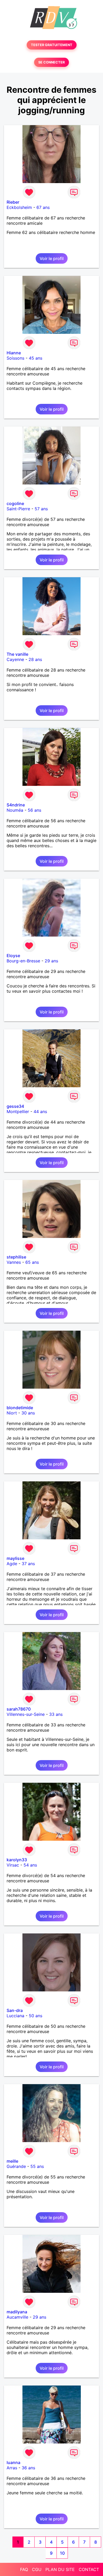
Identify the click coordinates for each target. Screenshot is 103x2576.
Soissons (15, 358)
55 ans (37, 2166)
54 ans (30, 1865)
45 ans (36, 358)
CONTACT (89, 2569)
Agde (12, 1564)
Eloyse (13, 956)
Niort (12, 1413)
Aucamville (17, 2317)
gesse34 (15, 1106)
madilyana (17, 2312)
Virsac (13, 1865)
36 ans (28, 2468)
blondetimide (20, 1408)
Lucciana (15, 2016)
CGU (37, 2569)
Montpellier (18, 1111)
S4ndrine (16, 805)
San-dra (15, 2010)
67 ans (43, 207)
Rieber (13, 202)
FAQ (24, 2569)
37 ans (28, 1564)
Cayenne (15, 659)
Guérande (16, 2166)
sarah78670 (19, 1709)
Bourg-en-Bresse (23, 961)
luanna (13, 2462)
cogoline (15, 503)
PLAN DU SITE (60, 2569)
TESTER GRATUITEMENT (52, 45)
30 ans (28, 1413)
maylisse (15, 1558)
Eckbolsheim (19, 207)
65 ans (32, 1262)
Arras (12, 2468)
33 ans (56, 1714)
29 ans (51, 961)
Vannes (14, 1262)
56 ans (34, 810)
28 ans (35, 659)
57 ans (41, 509)
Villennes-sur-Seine (26, 1714)
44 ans (40, 1111)
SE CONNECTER (51, 62)
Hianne (14, 353)
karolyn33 (17, 1860)
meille (12, 2161)
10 (62, 2553)
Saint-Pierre (18, 509)
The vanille (17, 654)
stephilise (16, 1257)
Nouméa (15, 810)
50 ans (36, 2016)
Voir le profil (52, 258)
